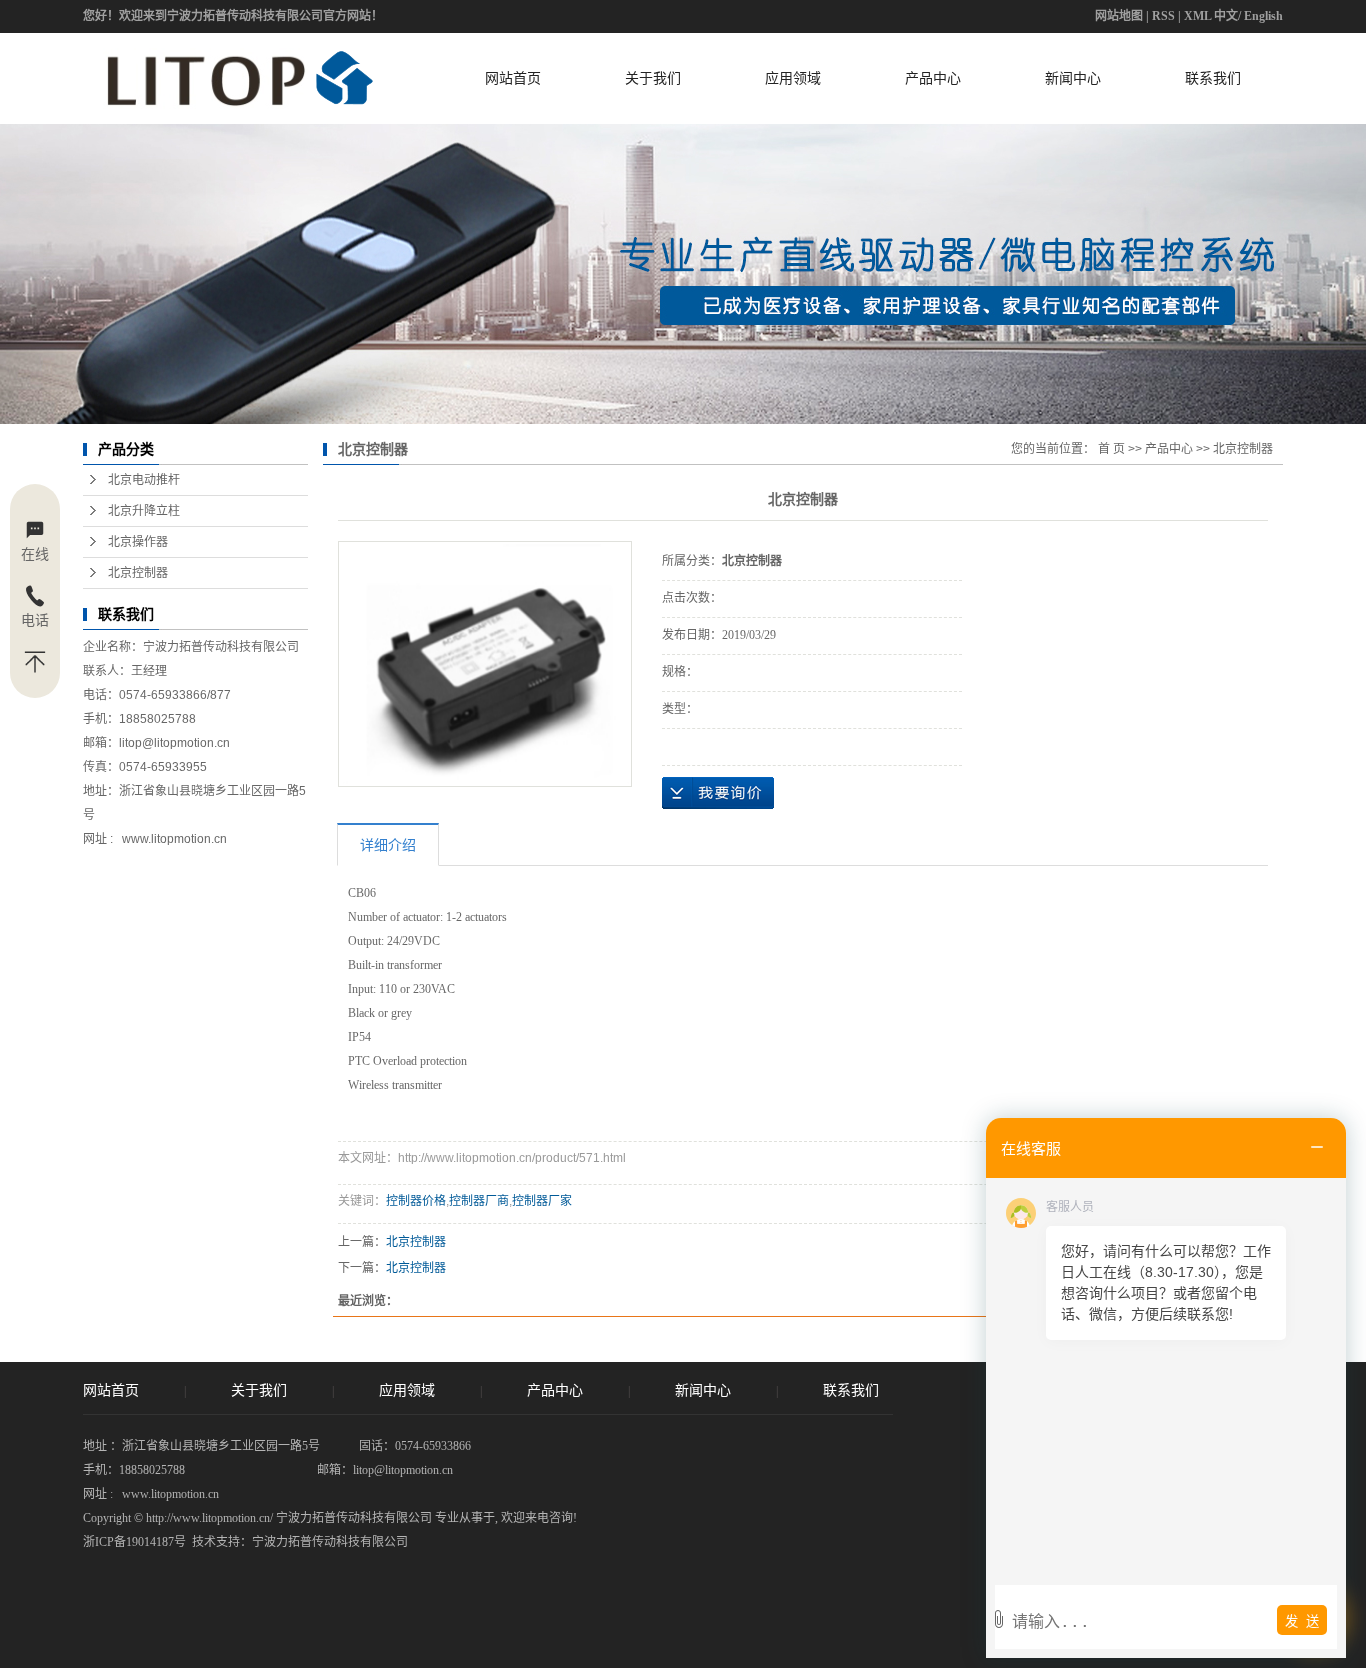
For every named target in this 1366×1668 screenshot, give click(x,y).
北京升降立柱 (144, 511)
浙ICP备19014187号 (134, 1542)
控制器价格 (416, 1201)
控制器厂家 (542, 1201)
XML (1197, 16)
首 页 (1111, 449)
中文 (1226, 16)
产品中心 (933, 78)
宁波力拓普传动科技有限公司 (330, 1542)
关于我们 (653, 78)
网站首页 (513, 78)
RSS (1163, 16)
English (1263, 16)
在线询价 (718, 793)
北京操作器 (138, 542)
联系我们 (1213, 78)
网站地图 (1119, 16)
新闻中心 (1073, 78)
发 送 (1302, 1621)
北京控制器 (138, 573)
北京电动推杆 (144, 480)
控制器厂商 (479, 1201)
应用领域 (793, 78)
